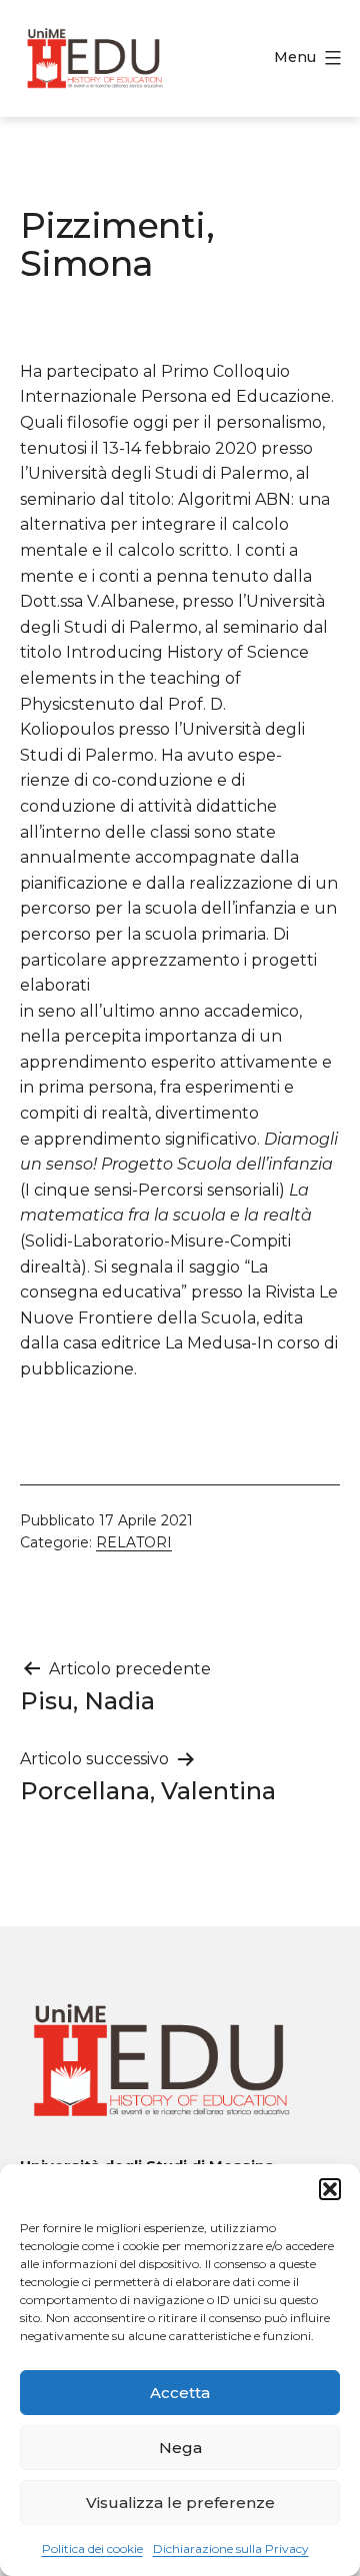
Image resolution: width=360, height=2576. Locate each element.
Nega (180, 2448)
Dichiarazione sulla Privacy (231, 2549)
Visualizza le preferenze (180, 2503)
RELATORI (134, 1542)
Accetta (180, 2393)
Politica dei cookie (92, 2549)
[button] (330, 2189)
